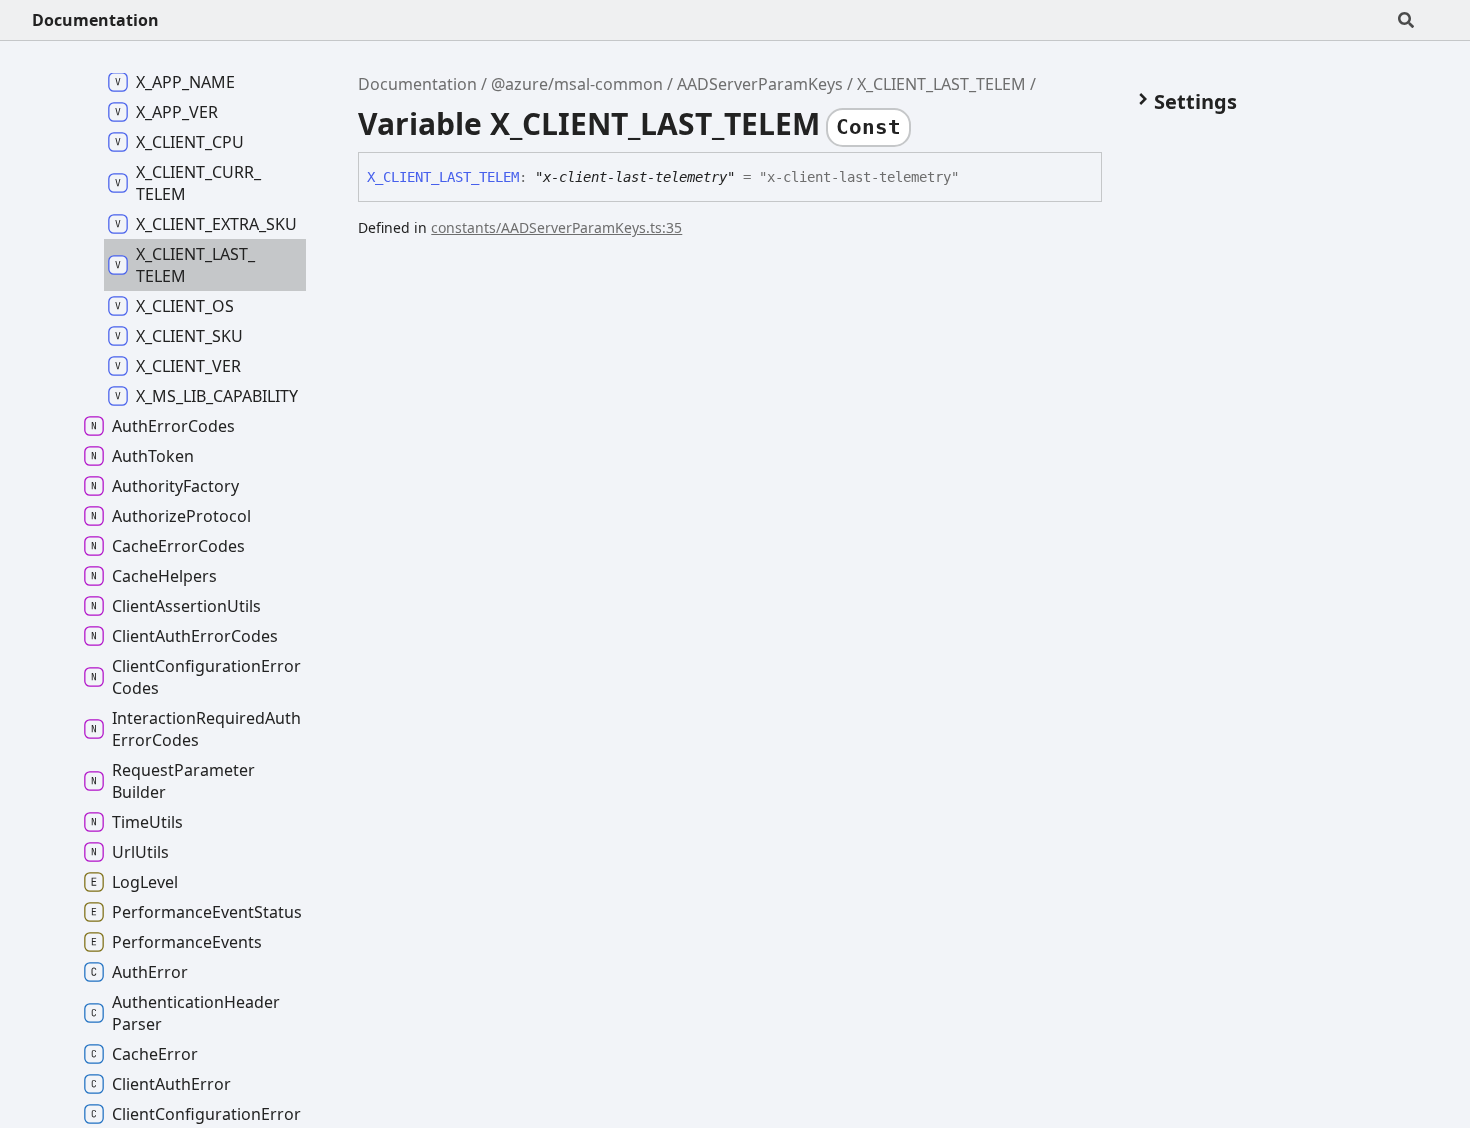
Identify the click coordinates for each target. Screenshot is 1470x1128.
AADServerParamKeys (760, 84)
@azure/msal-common (577, 84)
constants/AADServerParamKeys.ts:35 (556, 227)
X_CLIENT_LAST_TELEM (941, 84)
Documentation (95, 20)
